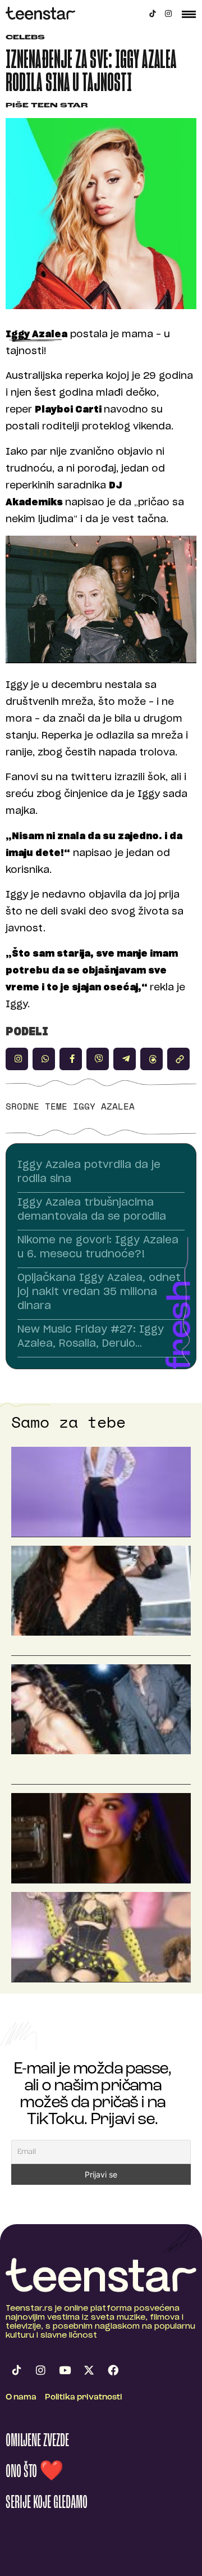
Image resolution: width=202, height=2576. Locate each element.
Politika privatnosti (84, 2398)
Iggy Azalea (104, 1106)
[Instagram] (168, 13)
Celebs (25, 38)
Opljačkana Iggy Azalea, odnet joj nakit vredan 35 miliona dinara (99, 1292)
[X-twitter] (89, 2370)
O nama (21, 2398)
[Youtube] (65, 2370)
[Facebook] (113, 2370)
